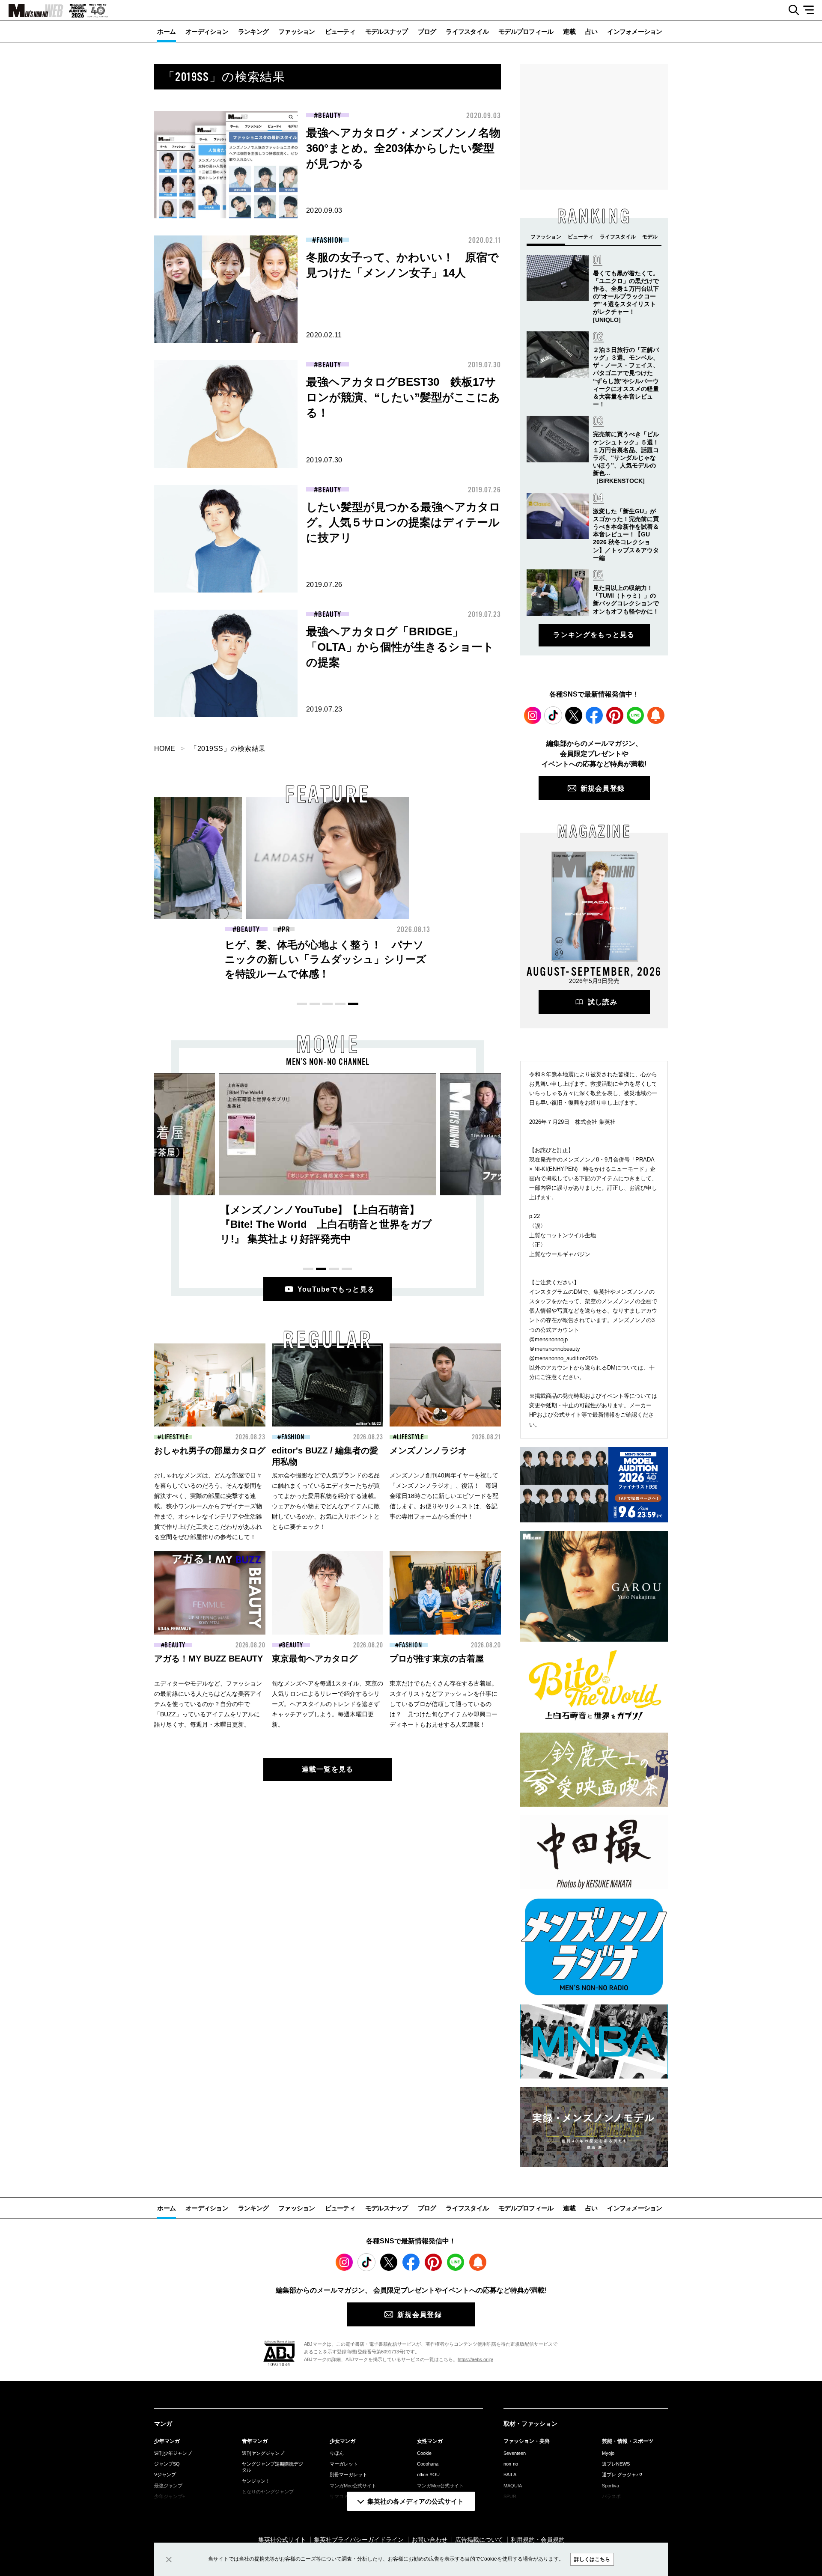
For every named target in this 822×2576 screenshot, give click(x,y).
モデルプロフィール (526, 31)
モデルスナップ (387, 31)
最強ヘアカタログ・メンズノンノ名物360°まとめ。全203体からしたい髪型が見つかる (403, 148)
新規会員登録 (603, 788)
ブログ (427, 31)
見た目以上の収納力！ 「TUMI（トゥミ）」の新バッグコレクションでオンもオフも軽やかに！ (159, 959)
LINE (635, 715)
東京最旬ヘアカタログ (315, 1659)
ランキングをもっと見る (594, 635)
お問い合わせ (429, 2540)
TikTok (553, 715)
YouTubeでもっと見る (336, 1289)
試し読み (603, 1002)
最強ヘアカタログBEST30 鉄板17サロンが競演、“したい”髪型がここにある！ (403, 397)
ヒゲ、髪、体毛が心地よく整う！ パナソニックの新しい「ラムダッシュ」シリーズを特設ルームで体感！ (326, 959)
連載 (569, 31)
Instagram (533, 715)
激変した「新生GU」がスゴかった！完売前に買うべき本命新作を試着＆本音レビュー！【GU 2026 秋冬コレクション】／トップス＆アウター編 (626, 535)
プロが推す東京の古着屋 (437, 1659)
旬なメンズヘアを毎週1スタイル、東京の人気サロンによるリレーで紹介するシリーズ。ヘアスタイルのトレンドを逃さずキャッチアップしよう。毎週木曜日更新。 (328, 1704)
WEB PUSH (656, 715)
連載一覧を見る (328, 1769)
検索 (791, 10)
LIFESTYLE (175, 1437)
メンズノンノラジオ (428, 1450)
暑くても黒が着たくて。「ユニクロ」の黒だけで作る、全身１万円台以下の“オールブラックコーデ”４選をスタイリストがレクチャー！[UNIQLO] (626, 296)
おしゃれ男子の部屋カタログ (210, 1450)
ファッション (297, 31)
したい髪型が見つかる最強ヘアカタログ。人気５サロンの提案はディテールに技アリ (403, 522)
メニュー (812, 10)
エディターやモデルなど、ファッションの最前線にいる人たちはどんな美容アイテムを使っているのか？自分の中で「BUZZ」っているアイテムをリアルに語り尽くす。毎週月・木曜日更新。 (208, 1704)
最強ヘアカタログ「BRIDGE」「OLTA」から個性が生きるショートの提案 (400, 647)
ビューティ (340, 31)
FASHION (329, 240)
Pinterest (615, 715)
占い (591, 31)
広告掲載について (479, 2540)
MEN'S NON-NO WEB (32, 11)
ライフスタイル (467, 31)
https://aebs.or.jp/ (475, 2359)
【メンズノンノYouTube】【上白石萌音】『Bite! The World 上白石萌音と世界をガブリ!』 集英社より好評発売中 (326, 1224)
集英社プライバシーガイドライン (359, 2540)
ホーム (166, 31)
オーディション (207, 31)
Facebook (594, 715)
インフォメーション (634, 31)
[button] (302, 1004)
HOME (165, 749)
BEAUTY (329, 116)
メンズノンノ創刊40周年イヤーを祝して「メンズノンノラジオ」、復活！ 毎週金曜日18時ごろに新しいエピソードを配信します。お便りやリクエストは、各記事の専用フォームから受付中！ (444, 1496)
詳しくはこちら (592, 2559)
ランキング (253, 31)
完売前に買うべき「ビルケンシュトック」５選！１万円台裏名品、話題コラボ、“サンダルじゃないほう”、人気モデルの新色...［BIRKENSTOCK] (626, 457)
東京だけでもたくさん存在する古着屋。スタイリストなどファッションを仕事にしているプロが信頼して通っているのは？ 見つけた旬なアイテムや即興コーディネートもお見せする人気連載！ (444, 1704)
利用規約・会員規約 (538, 2540)
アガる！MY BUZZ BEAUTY (208, 1659)
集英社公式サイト (282, 2540)
